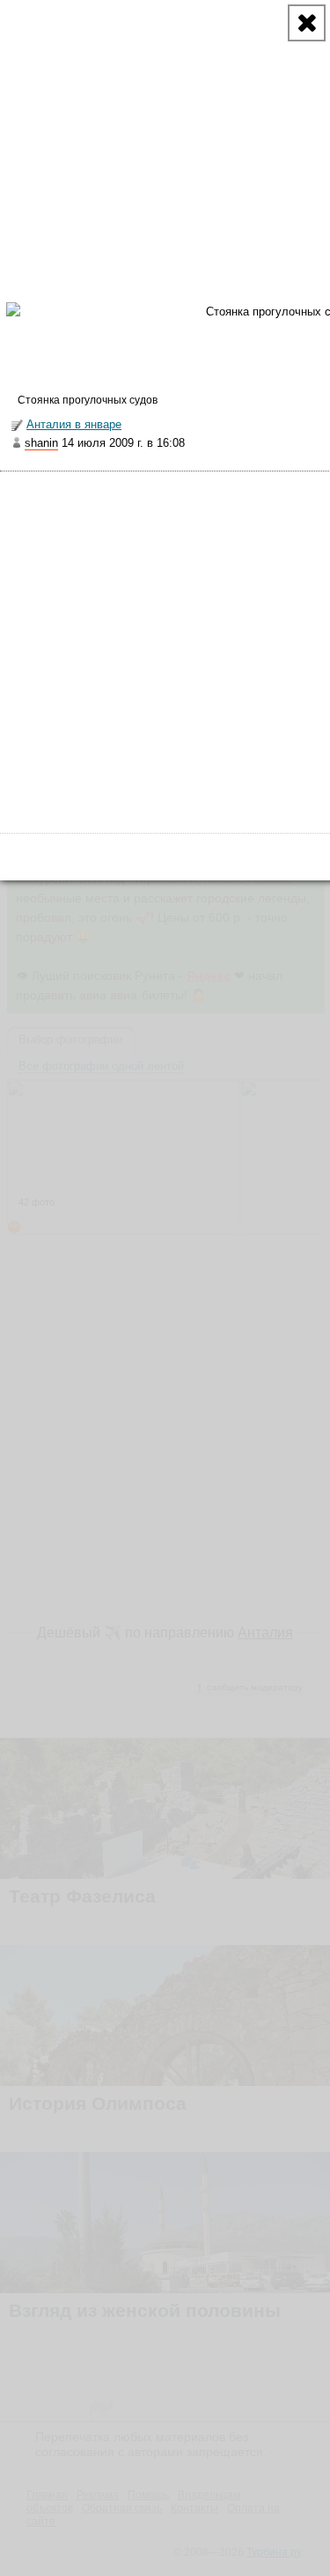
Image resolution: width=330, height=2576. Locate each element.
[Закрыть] (307, 23)
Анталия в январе (74, 424)
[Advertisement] (165, 646)
